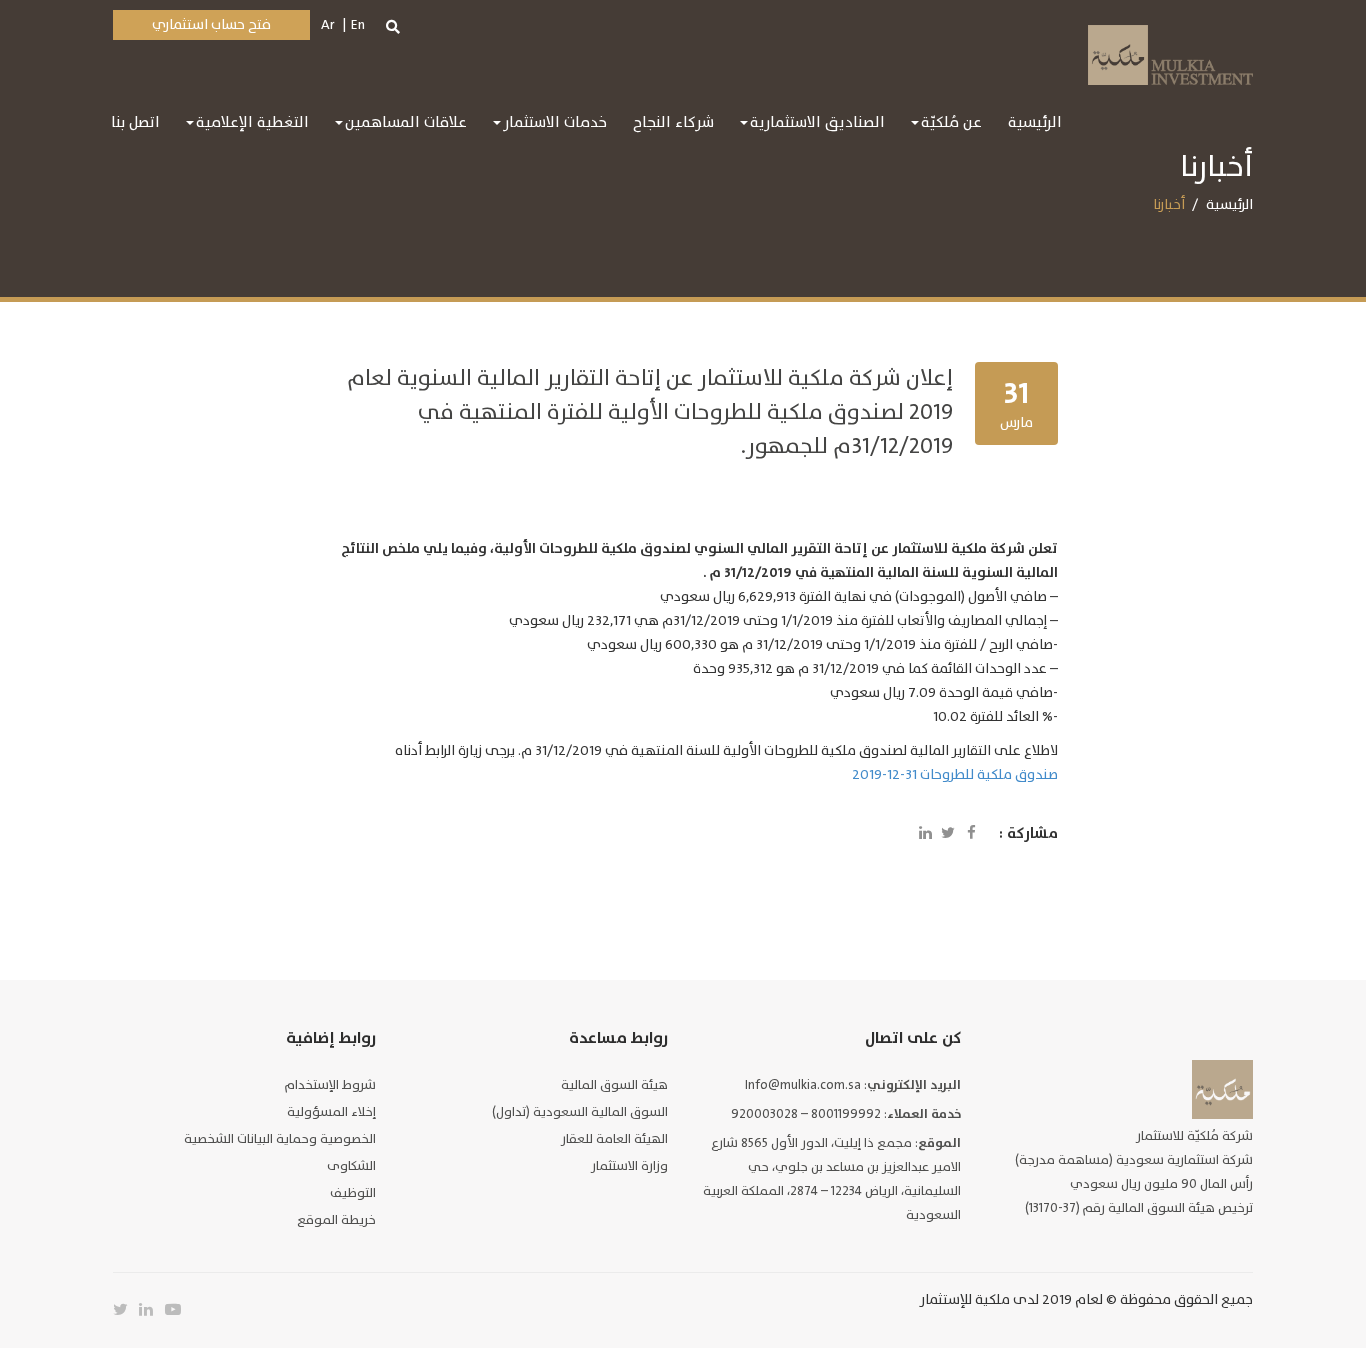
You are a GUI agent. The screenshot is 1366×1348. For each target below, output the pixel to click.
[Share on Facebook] (971, 834)
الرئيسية (1229, 204)
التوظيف (353, 1193)
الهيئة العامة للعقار (614, 1139)
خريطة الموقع (336, 1220)
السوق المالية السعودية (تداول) (580, 1112)
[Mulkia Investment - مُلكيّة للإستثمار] (1170, 52)
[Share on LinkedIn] (925, 834)
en (358, 24)
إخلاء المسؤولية (331, 1112)
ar (328, 24)
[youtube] (178, 1310)
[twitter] (126, 1310)
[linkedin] (152, 1310)
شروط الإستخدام (330, 1085)
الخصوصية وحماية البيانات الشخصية (280, 1139)
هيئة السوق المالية (614, 1085)
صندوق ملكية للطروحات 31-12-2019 (955, 774)
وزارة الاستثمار (629, 1166)
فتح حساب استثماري (211, 24)
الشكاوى (351, 1166)
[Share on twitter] (948, 834)
